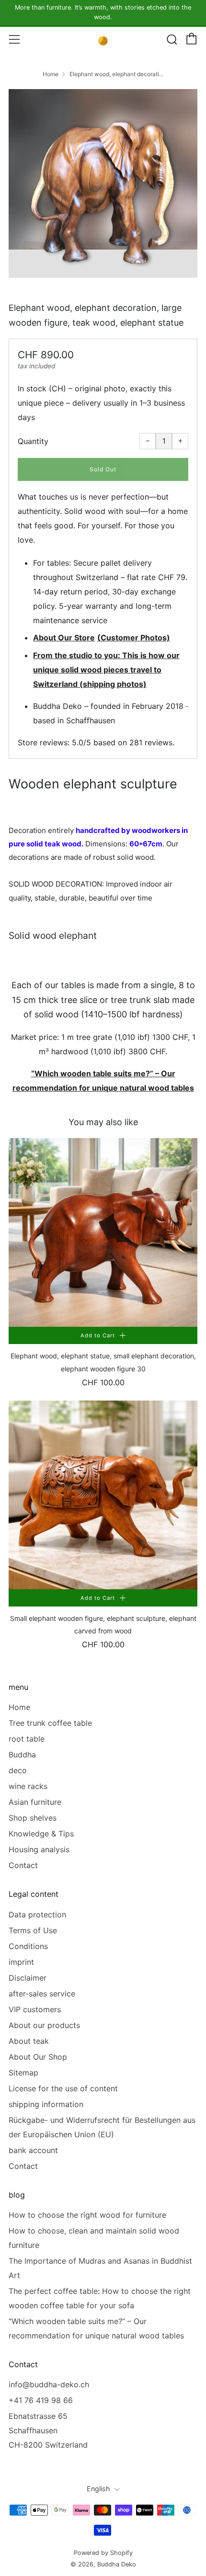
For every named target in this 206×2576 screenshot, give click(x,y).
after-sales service (42, 1994)
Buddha (22, 1755)
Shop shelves (33, 1818)
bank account (33, 2150)
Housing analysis (39, 1849)
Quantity (33, 441)
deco (18, 1770)
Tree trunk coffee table (50, 1723)
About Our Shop (38, 2057)
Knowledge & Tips (41, 1834)
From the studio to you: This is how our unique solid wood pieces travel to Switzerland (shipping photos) (106, 670)
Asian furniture (35, 1802)
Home (51, 74)
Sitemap (23, 2073)
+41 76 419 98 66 (41, 2400)
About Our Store (64, 638)
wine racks (28, 1786)
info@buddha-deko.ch (49, 2384)
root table (27, 1739)
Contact (23, 1865)
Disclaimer (28, 1978)
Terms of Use (33, 1930)
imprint (21, 1962)
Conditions (28, 1946)
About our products (44, 2025)
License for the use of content (63, 2088)
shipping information (46, 2104)
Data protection (37, 1915)
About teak (29, 2041)
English (98, 2489)
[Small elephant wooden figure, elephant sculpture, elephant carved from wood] (103, 1495)
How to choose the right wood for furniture (87, 2215)
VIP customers (35, 2009)
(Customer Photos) (134, 638)
